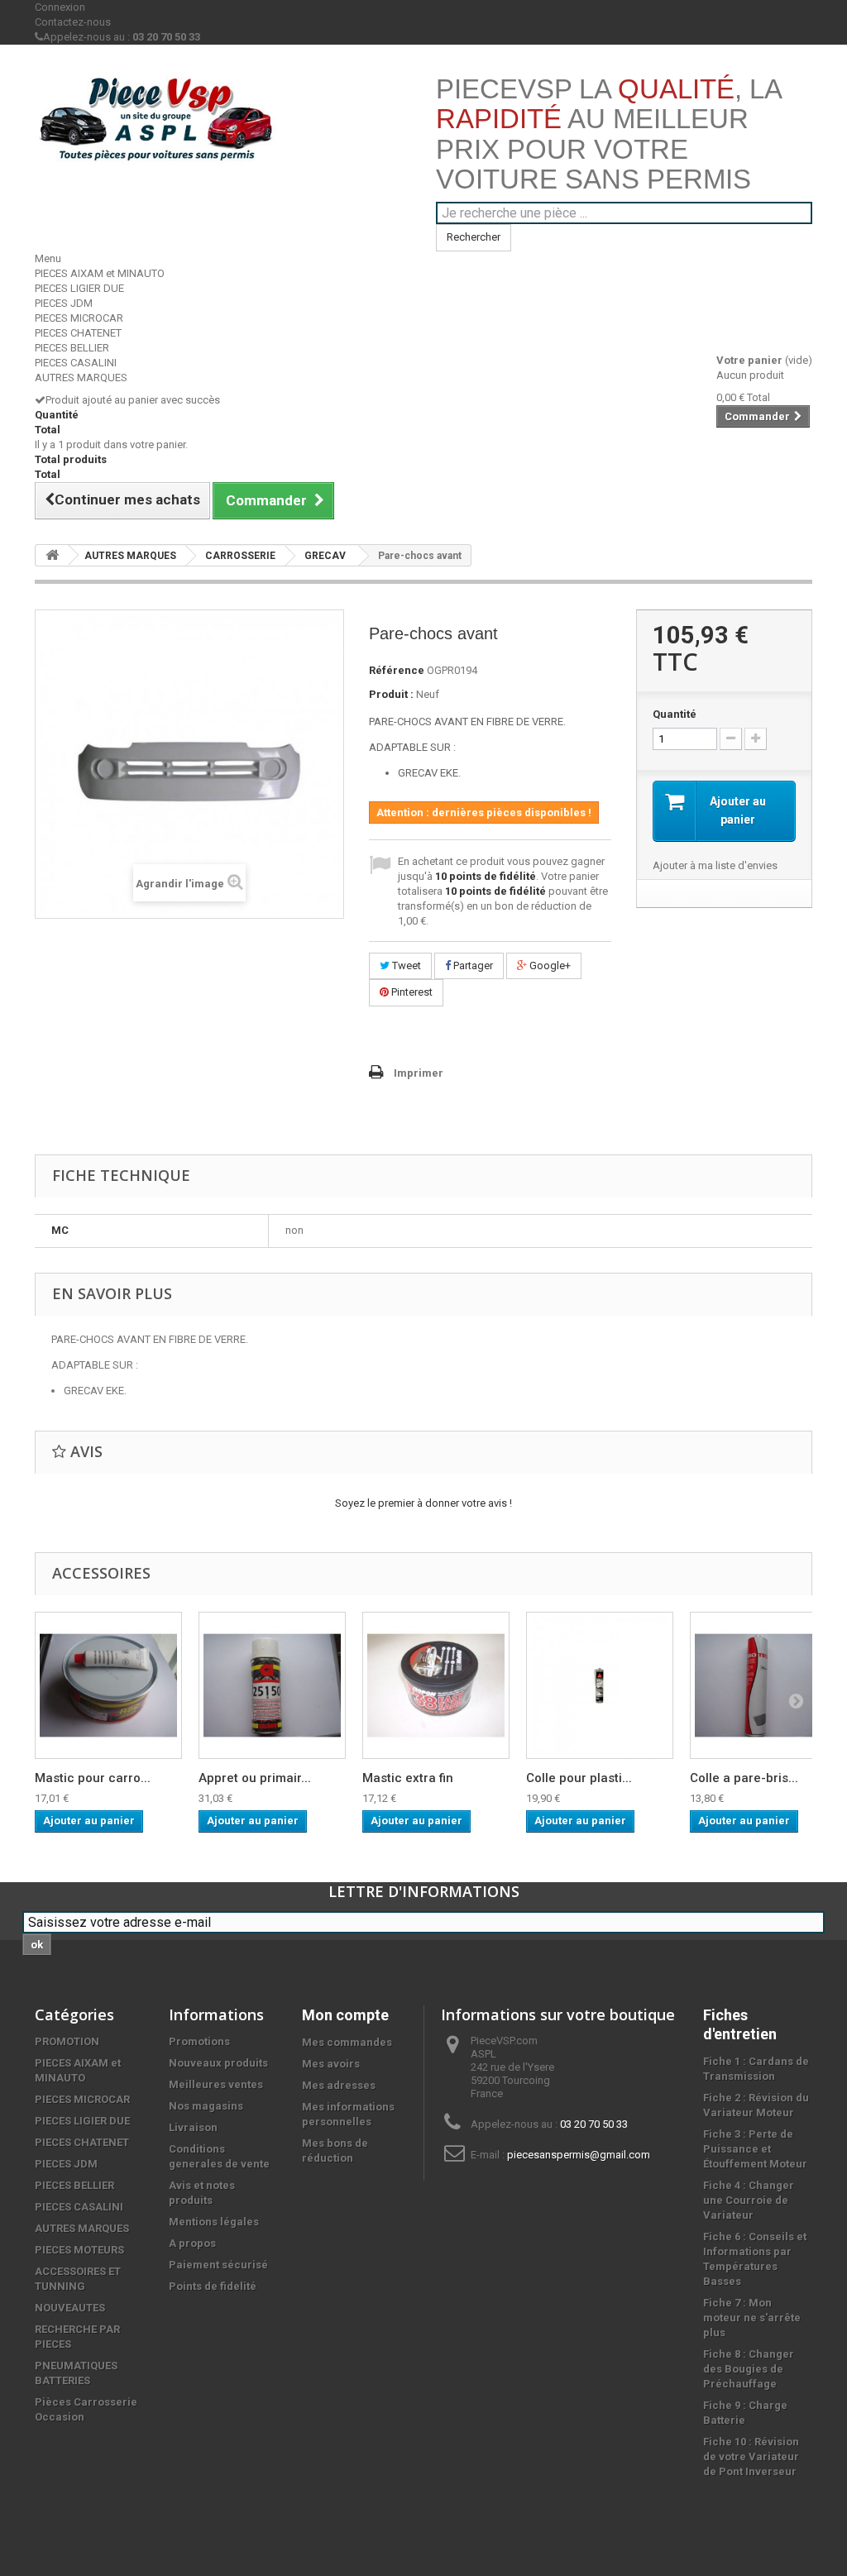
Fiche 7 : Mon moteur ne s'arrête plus (752, 2318)
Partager (472, 965)
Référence (397, 670)
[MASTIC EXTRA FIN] (436, 1685)
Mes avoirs (331, 2064)
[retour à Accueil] (52, 555)
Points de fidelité (213, 2286)
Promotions (199, 2041)
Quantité (675, 714)
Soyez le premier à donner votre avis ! (423, 1503)
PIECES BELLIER (72, 348)
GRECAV (325, 556)
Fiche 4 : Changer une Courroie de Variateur (749, 2200)
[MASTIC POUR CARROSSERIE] (108, 1685)
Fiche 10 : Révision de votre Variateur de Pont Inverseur (751, 2457)
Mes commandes (347, 2042)
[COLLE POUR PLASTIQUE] (600, 1685)
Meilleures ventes (216, 2084)
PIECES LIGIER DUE (79, 288)
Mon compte (345, 2015)
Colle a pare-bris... (744, 1778)
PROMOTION (67, 2041)
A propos (192, 2243)
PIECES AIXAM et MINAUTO (100, 273)
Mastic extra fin (408, 1778)
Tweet (405, 965)
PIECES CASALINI (76, 363)
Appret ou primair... (255, 1778)
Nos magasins (206, 2106)
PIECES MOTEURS (79, 2250)
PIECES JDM (64, 303)
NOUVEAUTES (70, 2308)
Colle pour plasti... (579, 1778)
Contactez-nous (73, 22)
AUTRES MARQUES (81, 378)
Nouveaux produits (218, 2063)
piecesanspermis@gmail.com (579, 2155)
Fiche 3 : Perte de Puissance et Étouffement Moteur (755, 2149)
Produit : (391, 694)
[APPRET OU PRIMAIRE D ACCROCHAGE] (272, 1685)
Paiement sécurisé (218, 2265)
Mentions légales (214, 2222)
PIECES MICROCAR (79, 318)
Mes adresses (339, 2085)
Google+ (549, 965)
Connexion (60, 7)
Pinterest (411, 992)
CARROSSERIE (240, 556)
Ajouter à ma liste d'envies (715, 865)
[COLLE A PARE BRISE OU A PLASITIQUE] (763, 1685)
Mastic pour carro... (93, 1778)
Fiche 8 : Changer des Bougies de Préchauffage (749, 2369)
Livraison (193, 2127)
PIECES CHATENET (78, 333)
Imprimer (419, 1073)
